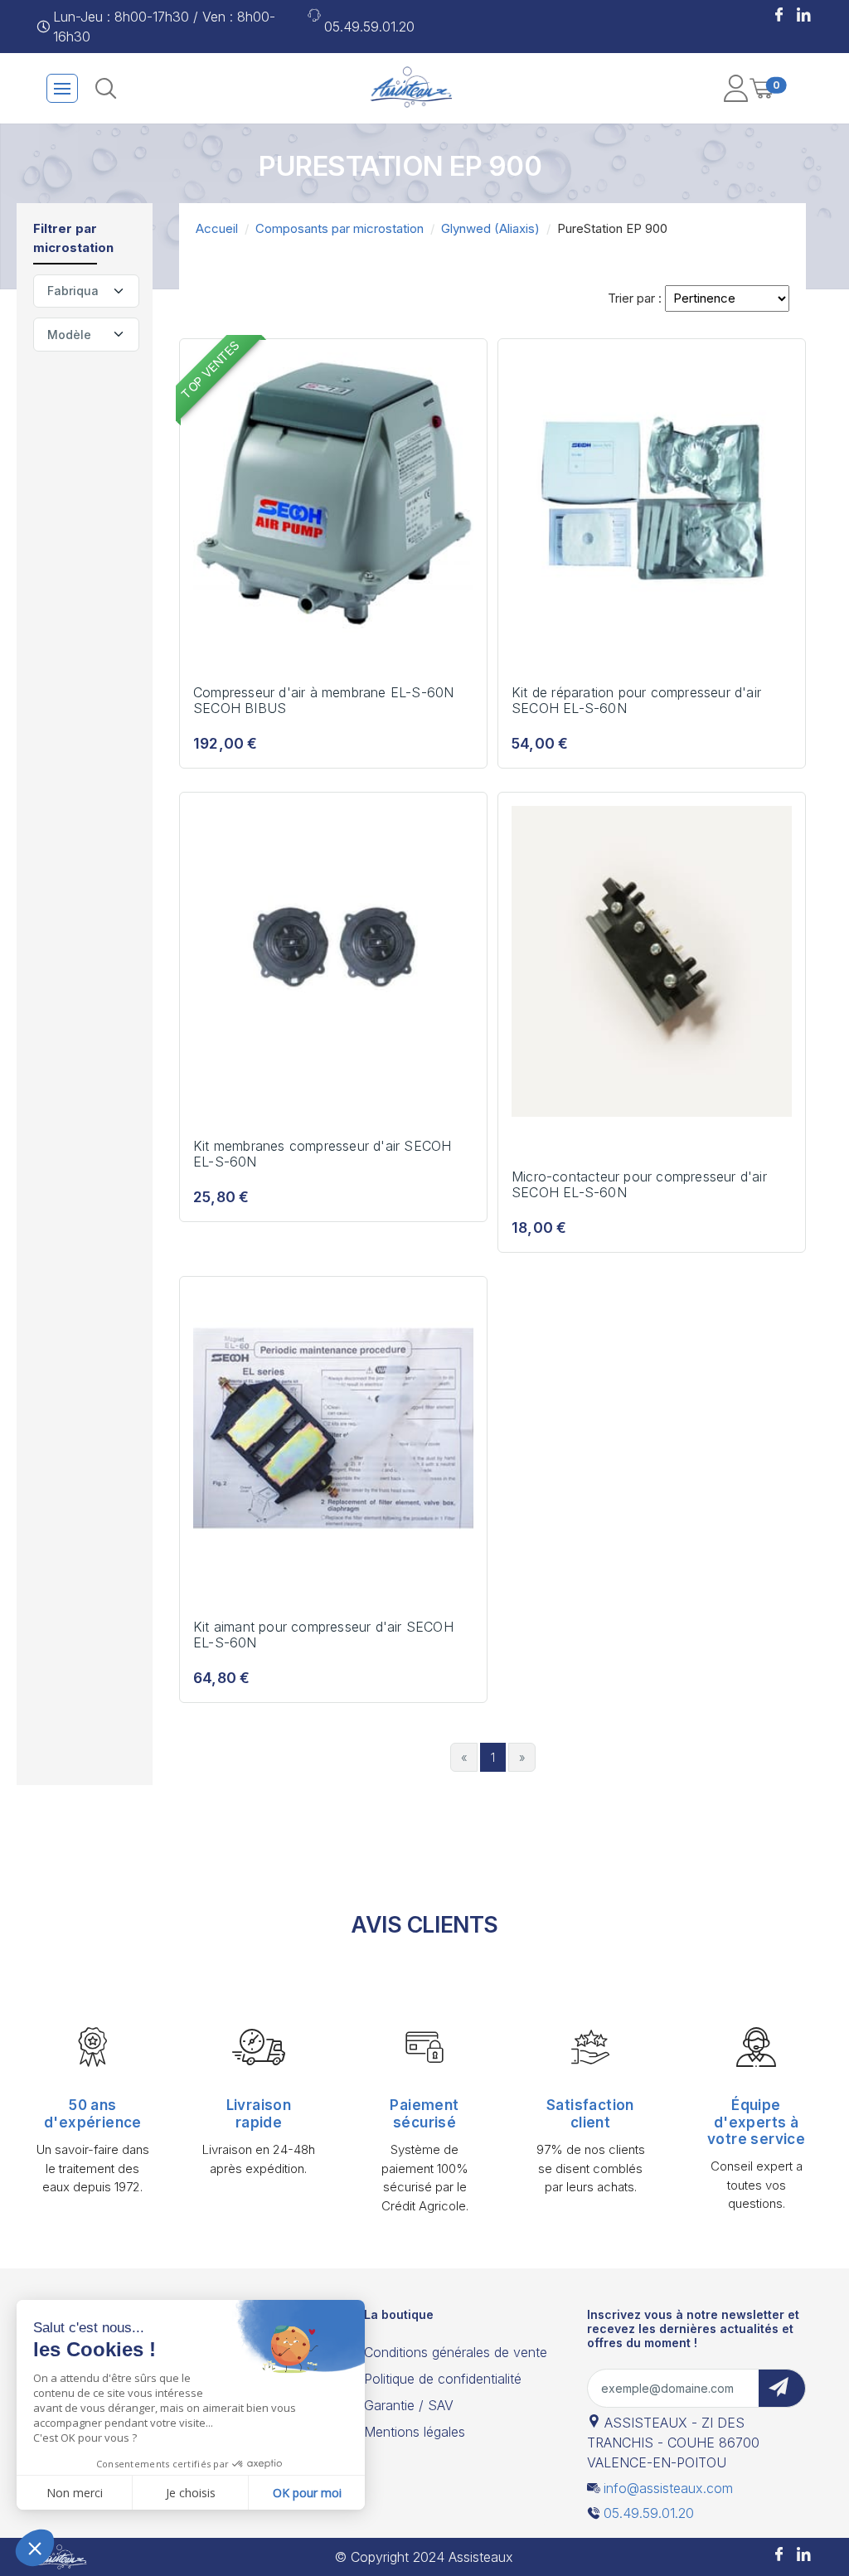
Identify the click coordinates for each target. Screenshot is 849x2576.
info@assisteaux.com (668, 2488)
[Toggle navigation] (62, 88)
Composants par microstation (340, 228)
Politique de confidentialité (443, 2379)
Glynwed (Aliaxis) (490, 228)
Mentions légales (415, 2432)
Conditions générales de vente (456, 2352)
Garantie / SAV (409, 2405)
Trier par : (635, 298)
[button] (779, 17)
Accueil (217, 228)
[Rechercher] (106, 88)
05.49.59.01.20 (369, 27)
